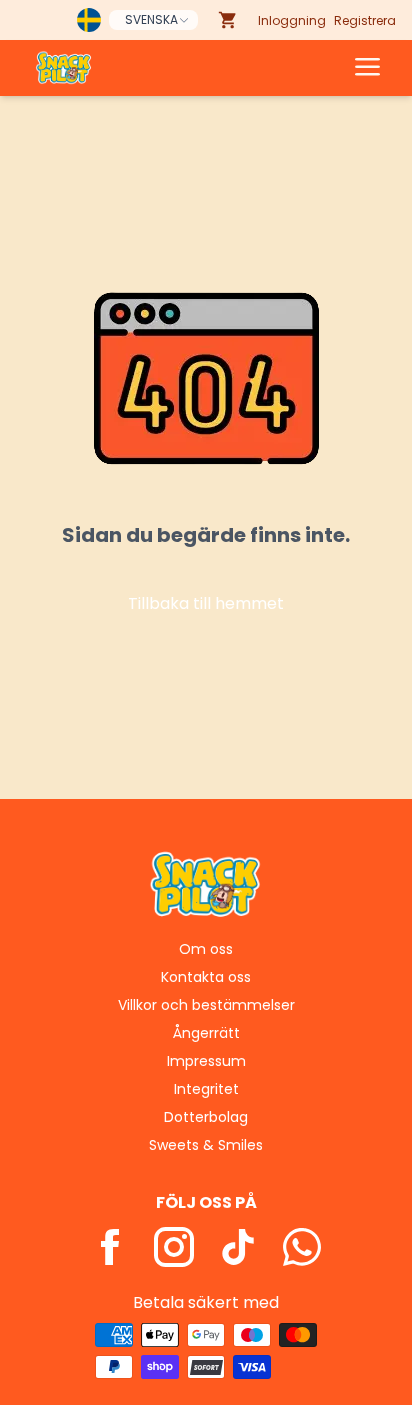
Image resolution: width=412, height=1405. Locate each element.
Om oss (206, 949)
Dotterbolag (206, 1117)
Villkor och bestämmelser (206, 1005)
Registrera (365, 20)
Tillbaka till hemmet (206, 603)
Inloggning (292, 20)
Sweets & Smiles (206, 1145)
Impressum (206, 1061)
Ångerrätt (206, 1033)
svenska (151, 19)
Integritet (206, 1089)
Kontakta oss (206, 977)
